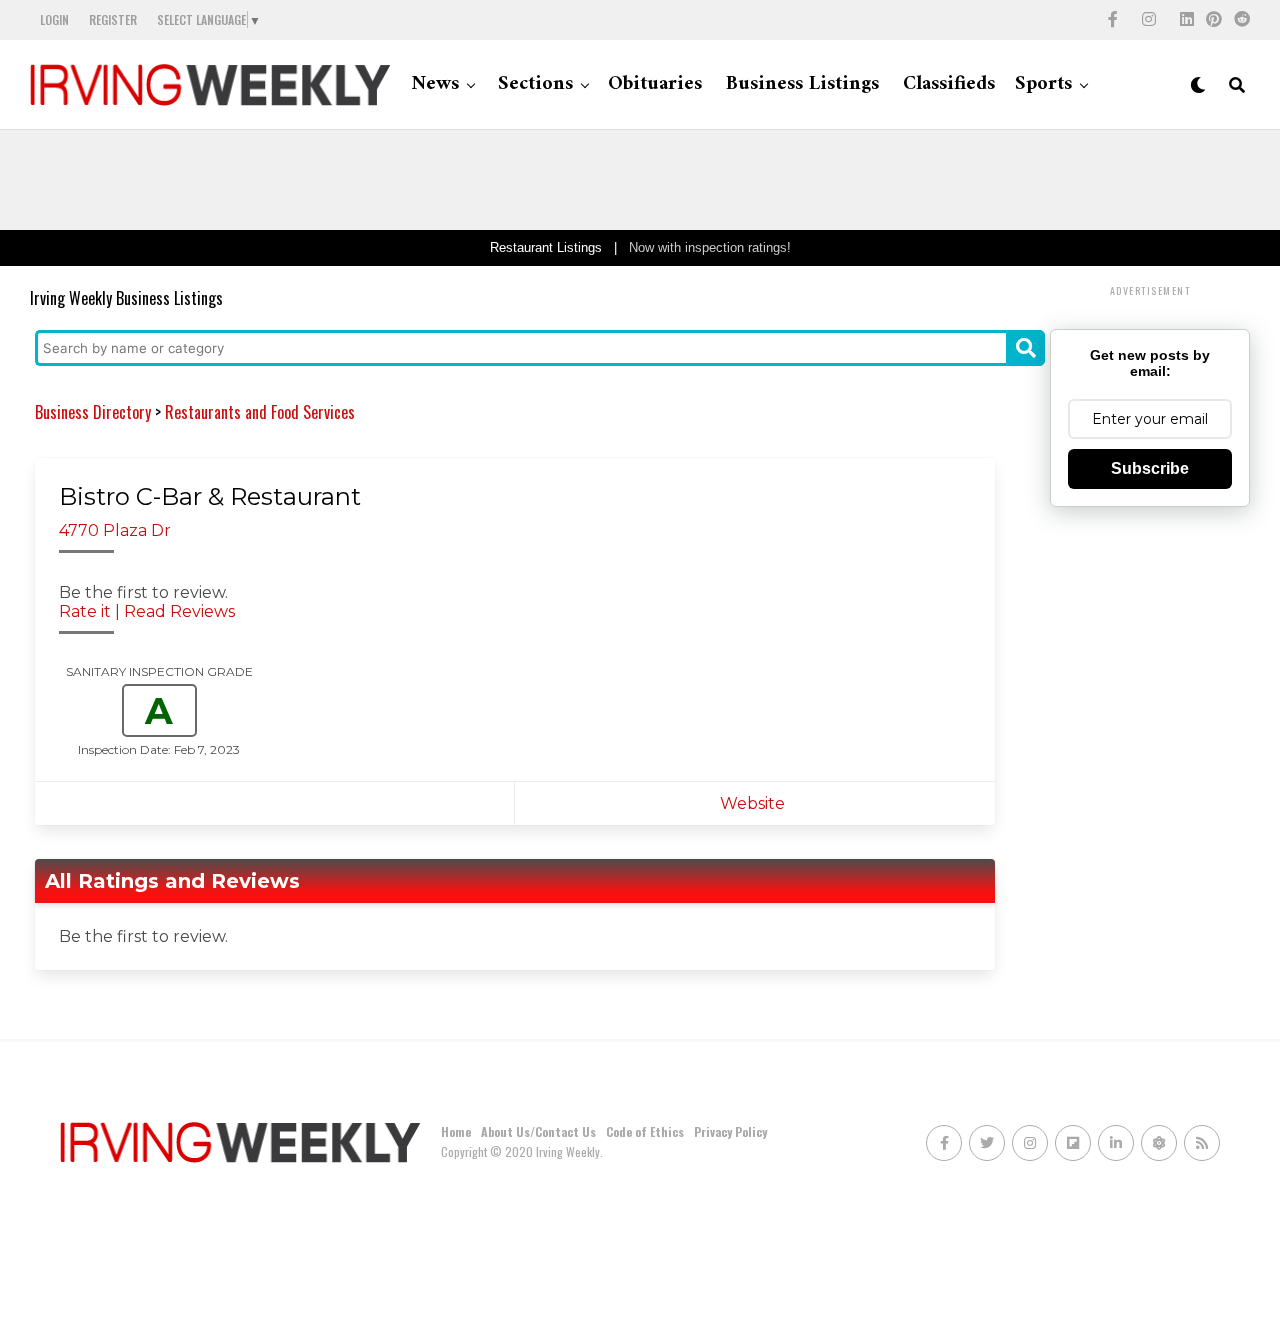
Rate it (85, 611)
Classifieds (949, 84)
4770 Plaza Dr (115, 530)
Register (113, 19)
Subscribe (1150, 468)
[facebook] (1113, 20)
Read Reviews (179, 611)
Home (456, 1131)
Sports (1043, 84)
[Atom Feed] (1159, 1143)
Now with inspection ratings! (710, 247)
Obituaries (655, 84)
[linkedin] (1187, 20)
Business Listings (802, 84)
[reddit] (1242, 20)
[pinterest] (1214, 20)
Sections (535, 84)
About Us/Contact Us (538, 1131)
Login (54, 19)
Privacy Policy (730, 1131)
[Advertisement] (640, 180)
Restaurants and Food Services (260, 412)
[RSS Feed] (1202, 1143)
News (435, 84)
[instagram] (1149, 20)
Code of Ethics (645, 1131)
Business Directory (93, 412)
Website (754, 803)
